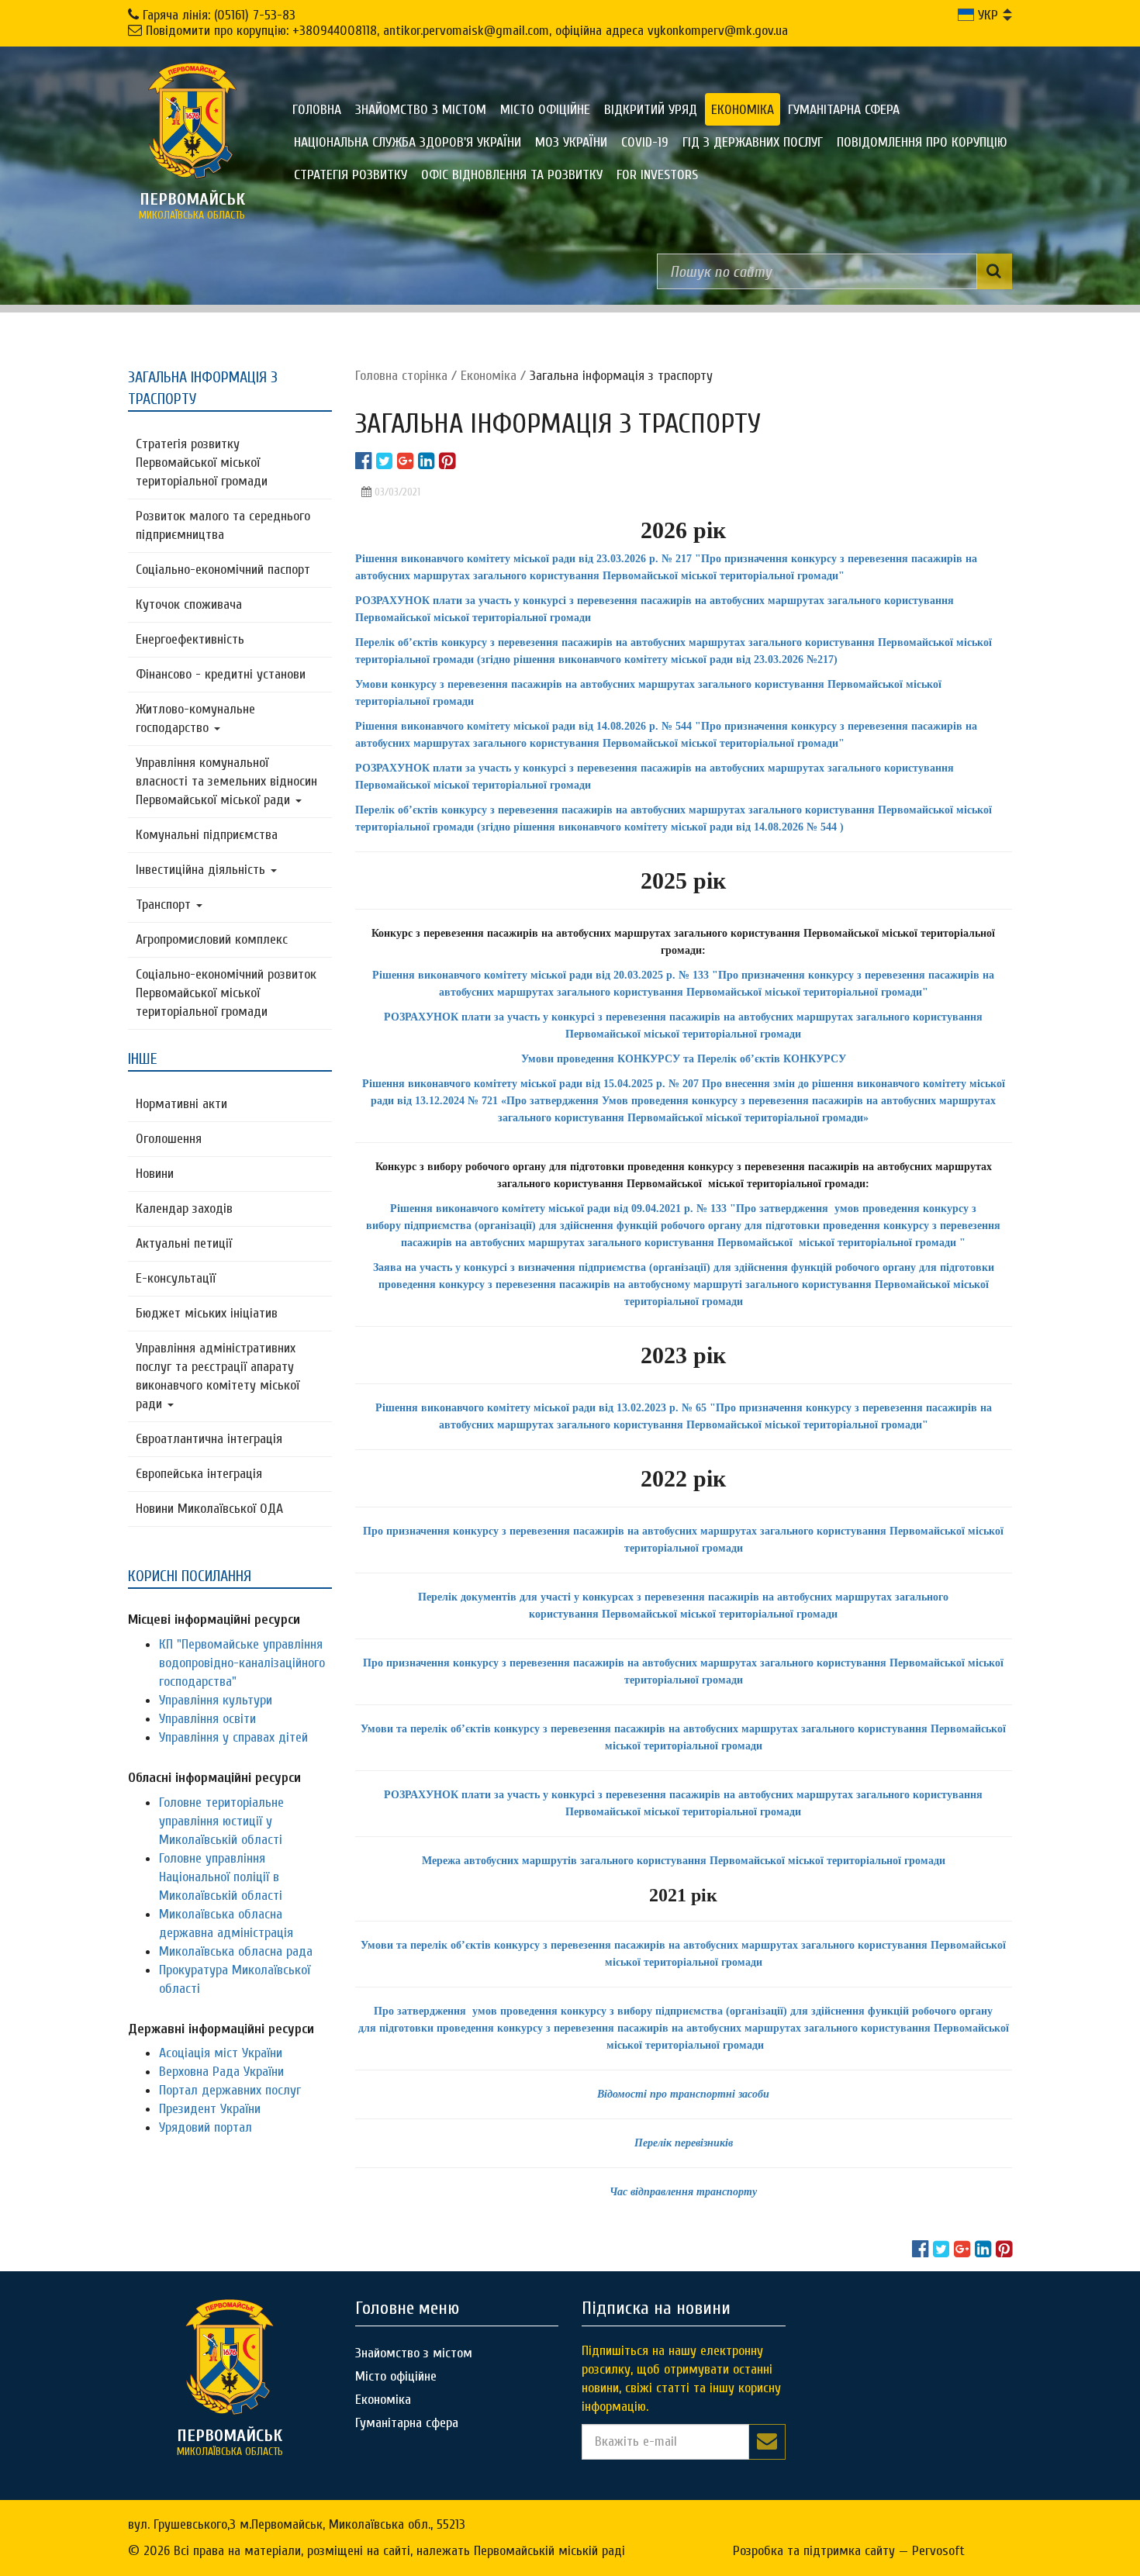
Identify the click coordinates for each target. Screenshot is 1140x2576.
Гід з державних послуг (753, 142)
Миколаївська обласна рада (236, 1951)
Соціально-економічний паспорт (223, 570)
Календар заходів (184, 1209)
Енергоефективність (190, 639)
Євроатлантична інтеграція (209, 1439)
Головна (317, 110)
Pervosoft (938, 2551)
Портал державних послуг (230, 2090)
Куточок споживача (189, 604)
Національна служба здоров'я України (408, 142)
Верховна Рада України (221, 2072)
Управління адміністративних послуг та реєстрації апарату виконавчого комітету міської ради (218, 1376)
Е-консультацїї (176, 1278)
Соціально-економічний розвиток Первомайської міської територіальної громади (226, 993)
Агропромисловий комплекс (212, 939)
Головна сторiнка (401, 376)
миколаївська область (192, 205)
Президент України (210, 2109)
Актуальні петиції (184, 1243)
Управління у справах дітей (233, 1737)
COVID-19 (645, 142)
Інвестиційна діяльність (202, 870)
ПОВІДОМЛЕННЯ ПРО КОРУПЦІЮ (922, 142)
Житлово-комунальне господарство (195, 718)
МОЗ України (571, 142)
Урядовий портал (206, 2127)
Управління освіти (207, 1719)
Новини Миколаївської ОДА (209, 1509)
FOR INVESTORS (657, 175)
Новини (155, 1174)
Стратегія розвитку (351, 175)
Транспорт (165, 905)
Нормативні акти (181, 1104)
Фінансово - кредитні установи (221, 674)
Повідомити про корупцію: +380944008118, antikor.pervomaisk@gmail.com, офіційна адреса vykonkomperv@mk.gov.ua (467, 31)
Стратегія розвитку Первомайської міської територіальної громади (202, 463)
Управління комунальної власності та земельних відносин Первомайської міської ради (226, 781)
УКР (986, 15)
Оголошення (169, 1139)
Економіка (743, 110)
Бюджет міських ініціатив (207, 1313)
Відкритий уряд (651, 110)
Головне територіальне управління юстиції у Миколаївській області (221, 1821)
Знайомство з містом (421, 110)
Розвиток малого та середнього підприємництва (223, 525)
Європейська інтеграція (199, 1474)
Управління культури (216, 1700)
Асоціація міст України (221, 2053)
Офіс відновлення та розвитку (512, 175)
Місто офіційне (545, 110)
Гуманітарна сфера (844, 110)
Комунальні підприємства (207, 835)
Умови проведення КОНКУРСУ (601, 1059)
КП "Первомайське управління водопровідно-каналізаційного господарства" (242, 1663)
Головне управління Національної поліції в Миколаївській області (221, 1877)
